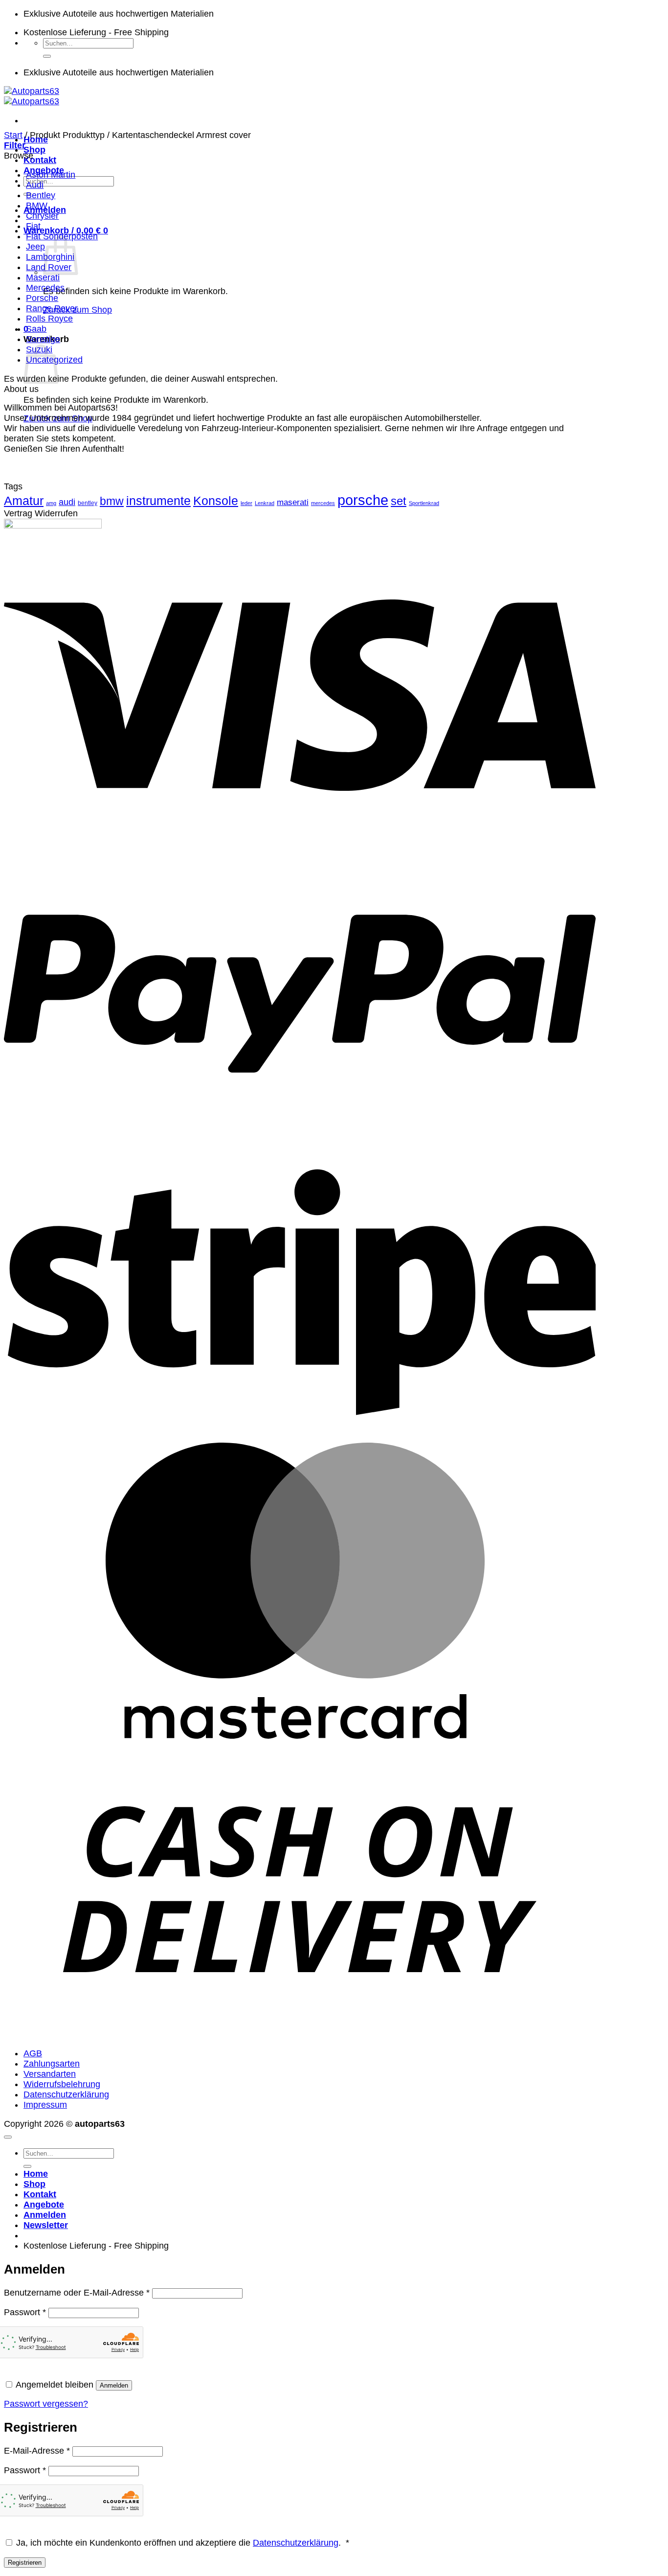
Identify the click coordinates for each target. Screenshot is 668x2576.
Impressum (45, 2105)
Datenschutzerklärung (66, 2094)
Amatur (24, 501)
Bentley (41, 195)
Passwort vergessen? (46, 2404)
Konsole (216, 501)
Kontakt (40, 160)
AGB (33, 2053)
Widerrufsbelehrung (62, 2084)
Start (13, 135)
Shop (34, 150)
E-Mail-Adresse (37, 2451)
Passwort (25, 2312)
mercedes (323, 503)
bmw (112, 501)
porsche (363, 500)
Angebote (44, 2205)
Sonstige (43, 339)
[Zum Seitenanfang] (8, 2137)
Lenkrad (265, 503)
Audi (35, 185)
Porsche (42, 298)
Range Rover (52, 308)
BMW (37, 206)
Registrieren (25, 2563)
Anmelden (114, 2385)
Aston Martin (51, 175)
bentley (88, 503)
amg (51, 503)
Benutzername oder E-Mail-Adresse (77, 2293)
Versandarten (50, 2074)
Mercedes (45, 288)
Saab (36, 329)
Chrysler (42, 216)
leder (246, 503)
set (399, 501)
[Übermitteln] (47, 56)
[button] (66, 230)
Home (36, 2174)
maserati (293, 502)
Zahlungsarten (52, 2064)
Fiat (33, 226)
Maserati (43, 277)
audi (67, 502)
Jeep (35, 247)
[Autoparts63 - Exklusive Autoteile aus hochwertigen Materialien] (32, 96)
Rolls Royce (49, 319)
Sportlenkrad (424, 503)
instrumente (158, 501)
